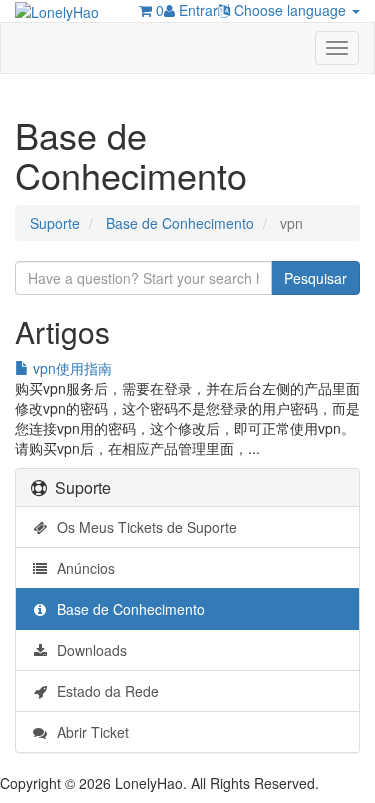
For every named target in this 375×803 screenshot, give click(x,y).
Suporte (55, 223)
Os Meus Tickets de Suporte (143, 527)
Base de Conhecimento (180, 223)
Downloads (88, 650)
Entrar (196, 10)
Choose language (290, 10)
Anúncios (82, 568)
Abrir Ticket (89, 732)
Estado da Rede (104, 691)
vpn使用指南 (70, 368)
